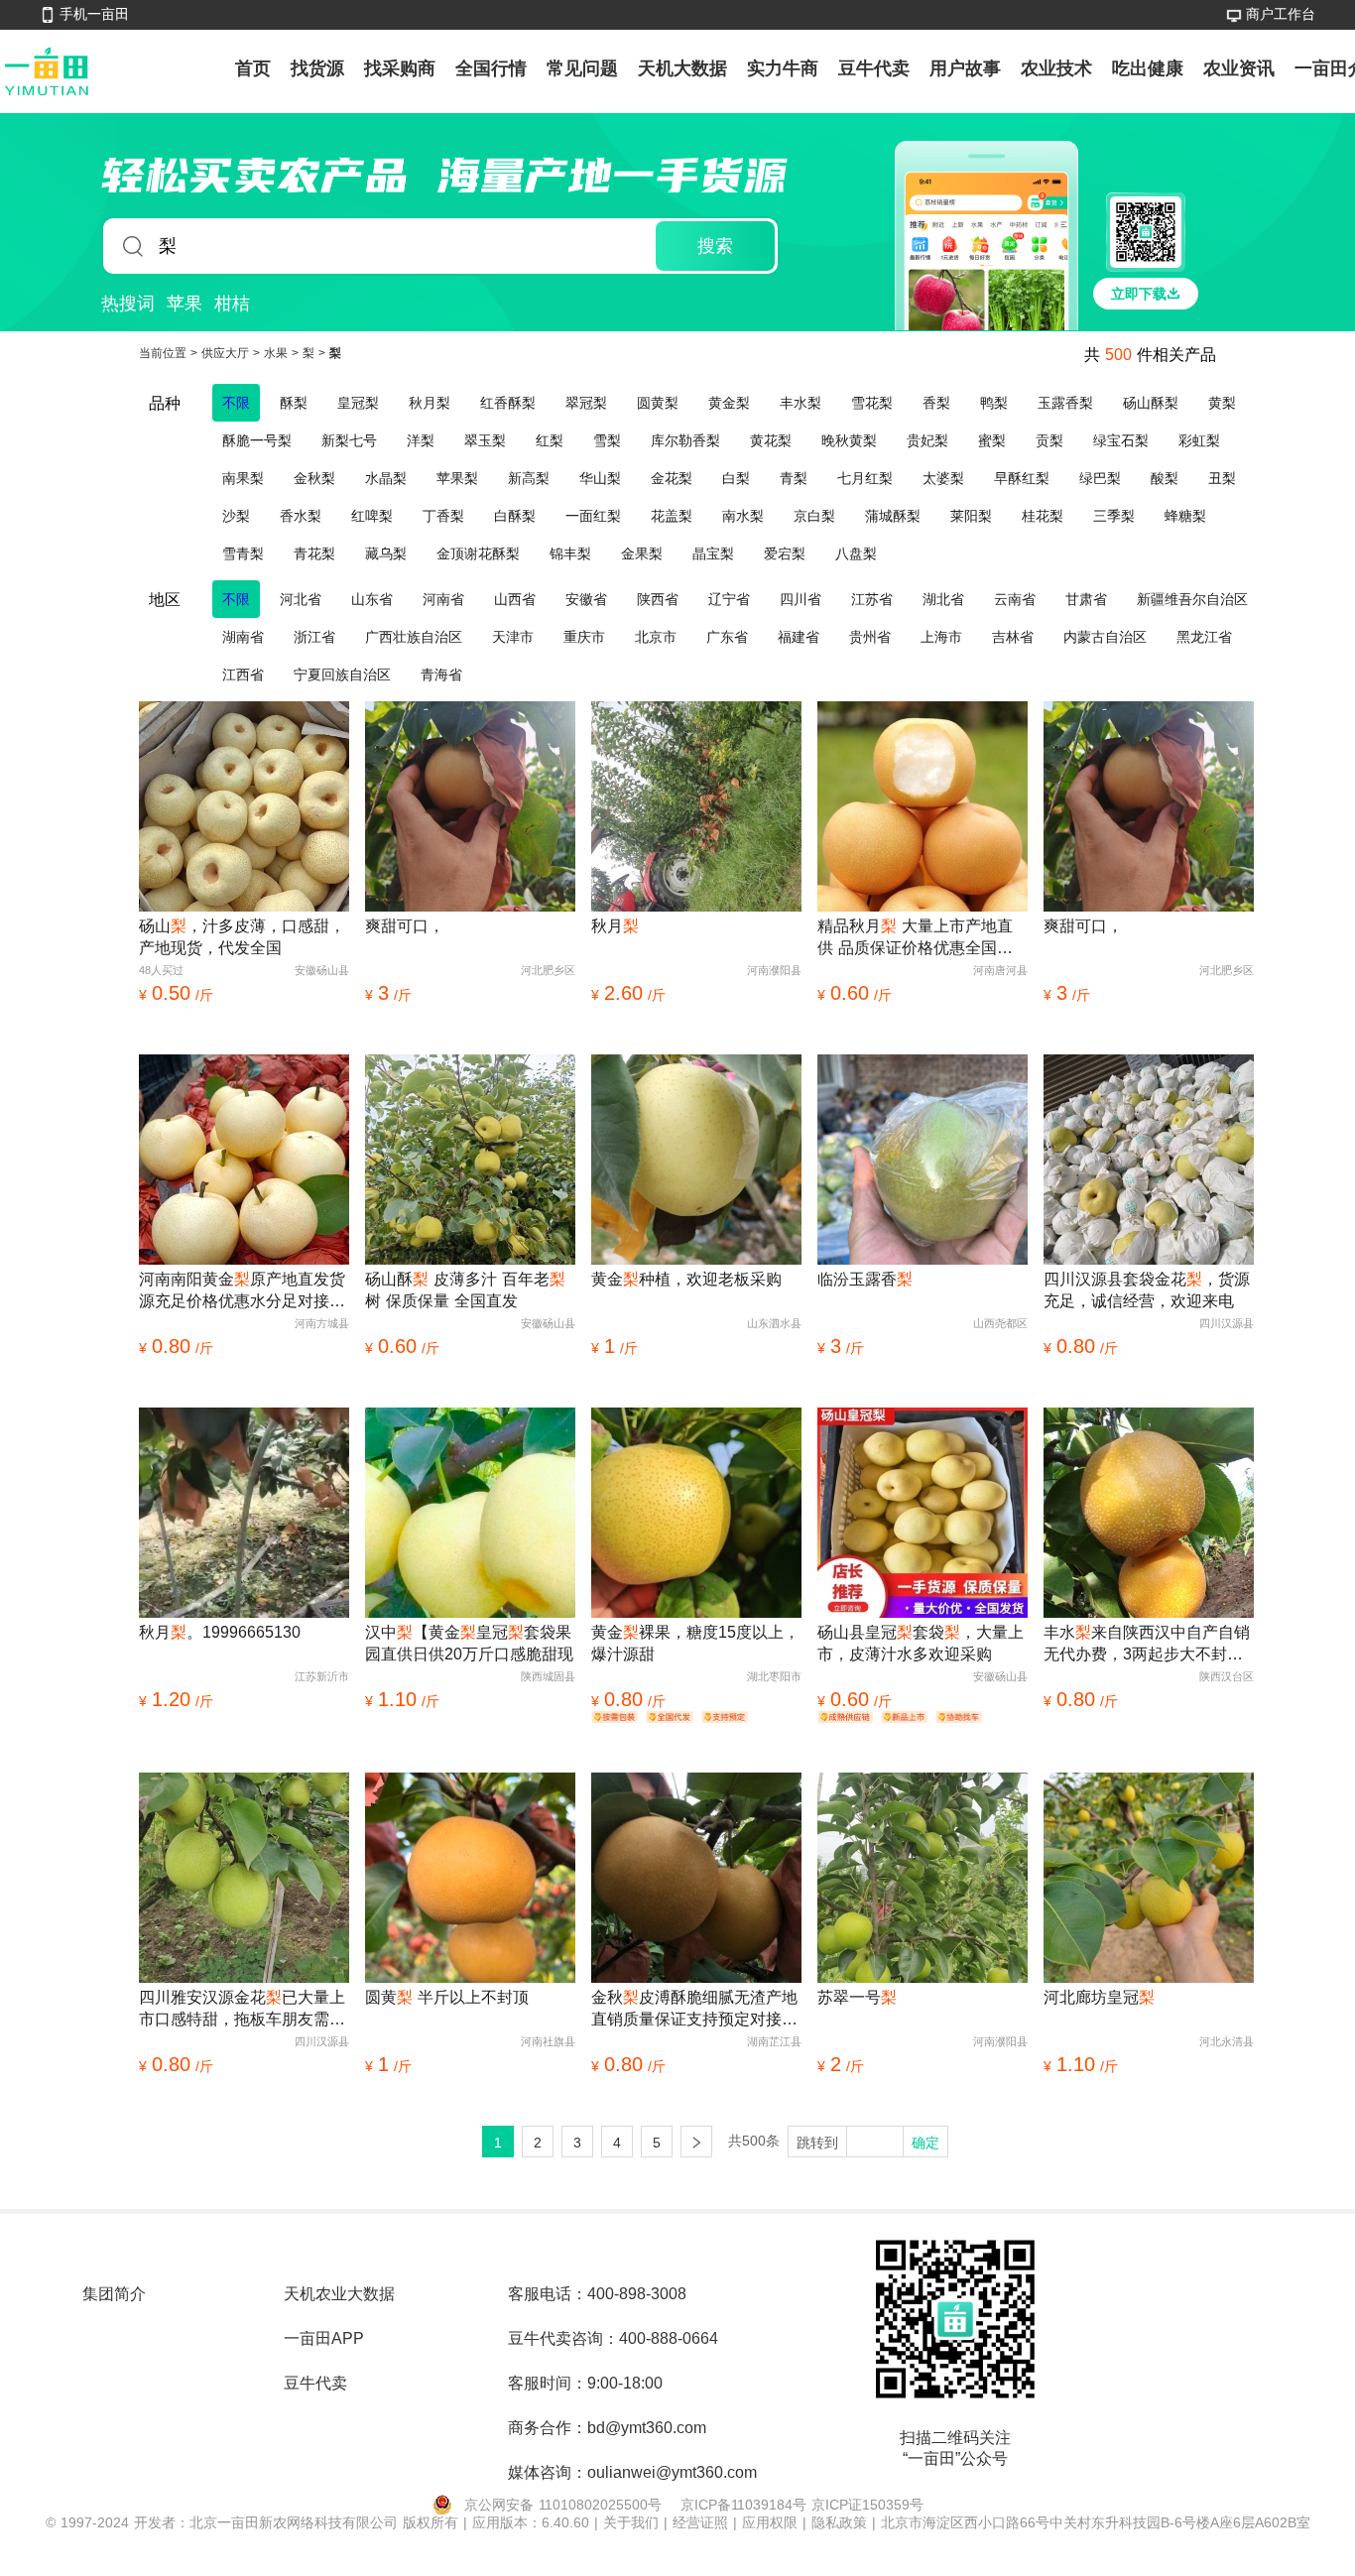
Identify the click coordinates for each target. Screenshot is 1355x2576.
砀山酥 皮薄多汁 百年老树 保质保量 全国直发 (465, 1290)
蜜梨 (992, 440)
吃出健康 (1148, 68)
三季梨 (1114, 516)
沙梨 (236, 516)
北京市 (656, 637)
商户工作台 (1281, 14)
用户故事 (965, 68)
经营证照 (703, 2522)
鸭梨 (994, 403)
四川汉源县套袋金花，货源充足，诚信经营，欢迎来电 (1147, 1290)
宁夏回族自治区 (342, 675)
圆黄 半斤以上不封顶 (447, 1997)
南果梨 (243, 478)
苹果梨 (457, 478)
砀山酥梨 (1151, 403)
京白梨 (814, 516)
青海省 (441, 675)
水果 (278, 353)
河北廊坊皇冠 (1099, 1997)
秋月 (615, 926)
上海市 (941, 637)
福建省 (799, 637)
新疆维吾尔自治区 (1192, 599)
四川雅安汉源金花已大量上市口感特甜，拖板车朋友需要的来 (242, 2010)
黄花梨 (771, 440)
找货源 (317, 68)
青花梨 (314, 553)
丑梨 (1222, 478)
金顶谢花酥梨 (478, 553)
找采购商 (400, 68)
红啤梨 (372, 516)
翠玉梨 (485, 440)
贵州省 (870, 637)
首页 (253, 68)
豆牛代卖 (874, 68)
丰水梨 (801, 403)
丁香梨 (443, 516)
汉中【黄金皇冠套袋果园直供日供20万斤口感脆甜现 (469, 1643)
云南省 (1015, 599)
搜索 (715, 246)
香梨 (936, 403)
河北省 (301, 599)
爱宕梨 (785, 553)
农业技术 (1056, 68)
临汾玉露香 (865, 1279)
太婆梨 (943, 478)
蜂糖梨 (1185, 516)
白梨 (736, 478)
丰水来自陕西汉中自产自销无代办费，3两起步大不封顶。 (1147, 1645)
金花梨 (672, 478)
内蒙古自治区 (1105, 637)
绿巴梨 (1100, 478)
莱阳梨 (971, 516)
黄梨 (1222, 403)
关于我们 (633, 2522)
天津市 (513, 637)
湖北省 (943, 599)
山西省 (515, 599)
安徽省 (586, 599)
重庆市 (584, 637)
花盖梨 (672, 516)
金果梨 (642, 553)
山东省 (372, 599)
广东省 (727, 637)
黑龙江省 (1204, 637)
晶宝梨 (713, 553)
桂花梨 (1043, 516)
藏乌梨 (386, 553)
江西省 (243, 675)
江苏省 (872, 599)
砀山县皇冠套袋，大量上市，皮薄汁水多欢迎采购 (921, 1643)
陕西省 (658, 599)
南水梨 (743, 516)
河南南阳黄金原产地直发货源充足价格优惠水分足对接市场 (242, 1291)
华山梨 (600, 478)
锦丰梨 (570, 553)
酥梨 (294, 403)
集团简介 (114, 2294)
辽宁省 (729, 599)
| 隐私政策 (837, 2522)
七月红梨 (865, 478)
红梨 (550, 440)
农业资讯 (1239, 68)
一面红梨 (593, 516)
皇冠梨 (358, 403)
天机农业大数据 (339, 2294)
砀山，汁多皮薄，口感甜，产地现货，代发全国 (242, 937)
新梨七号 (349, 440)
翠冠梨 (586, 403)
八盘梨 (856, 553)
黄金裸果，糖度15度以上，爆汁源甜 (695, 1643)
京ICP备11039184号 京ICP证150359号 (802, 2505)
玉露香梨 (1065, 403)
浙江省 (314, 637)
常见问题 (582, 68)
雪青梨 (243, 553)
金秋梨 (314, 478)
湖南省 (243, 637)
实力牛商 (783, 68)
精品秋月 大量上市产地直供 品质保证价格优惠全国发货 (915, 938)
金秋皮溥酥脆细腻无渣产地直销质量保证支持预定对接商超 (694, 2010)
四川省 (801, 599)
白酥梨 (515, 516)
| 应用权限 (768, 2522)
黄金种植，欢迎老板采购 (686, 1279)
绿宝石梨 (1121, 440)
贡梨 (1049, 440)
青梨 (794, 478)
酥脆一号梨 (257, 440)
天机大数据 (682, 68)
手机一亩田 (94, 14)
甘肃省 (1086, 599)
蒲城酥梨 (893, 516)
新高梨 (529, 478)
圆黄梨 (658, 403)
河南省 (443, 599)
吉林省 (1013, 637)
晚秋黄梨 (849, 440)
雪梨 (607, 440)
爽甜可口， (405, 926)
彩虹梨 (1199, 440)
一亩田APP (324, 2338)
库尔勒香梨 (685, 440)
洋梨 (421, 440)
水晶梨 (386, 478)
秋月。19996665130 (220, 1632)
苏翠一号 (857, 1997)
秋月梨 (430, 403)
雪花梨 (872, 403)
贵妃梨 (927, 440)
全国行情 (491, 68)
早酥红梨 (1022, 478)
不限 (236, 403)
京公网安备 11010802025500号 (563, 2505)
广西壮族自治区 (414, 637)
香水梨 (301, 516)
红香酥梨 (508, 403)
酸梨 (1165, 478)
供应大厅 (227, 353)
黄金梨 (729, 403)
